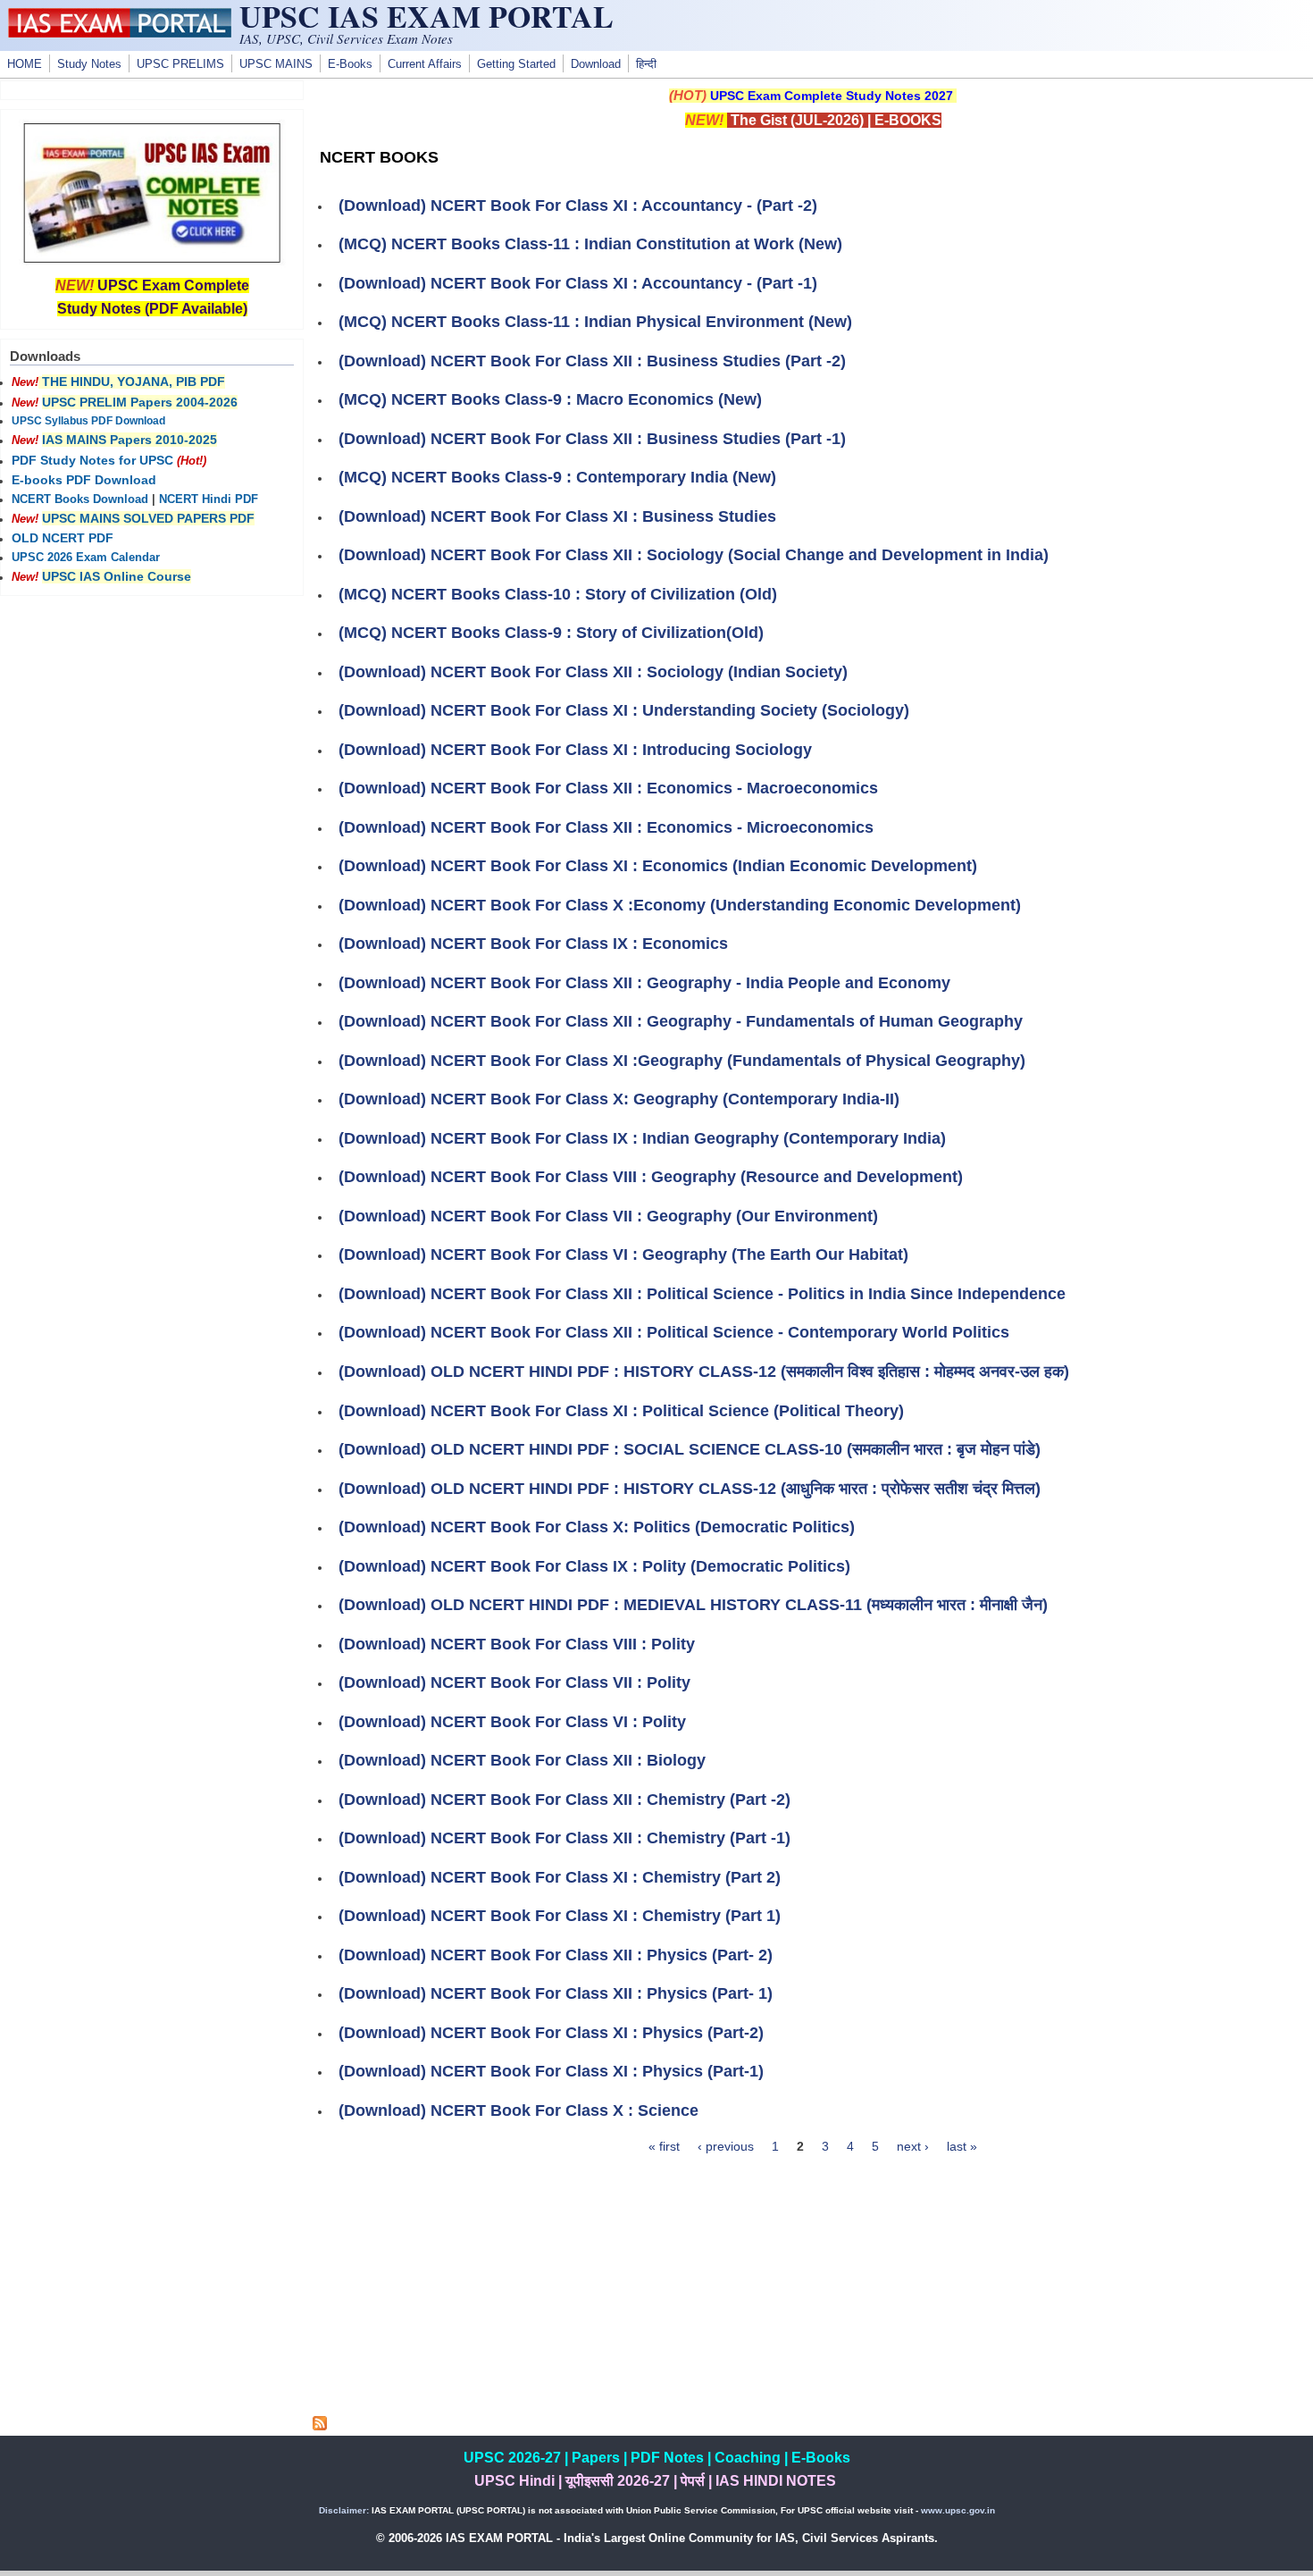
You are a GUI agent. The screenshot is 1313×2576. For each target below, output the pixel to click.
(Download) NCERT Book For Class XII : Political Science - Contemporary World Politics (674, 1332)
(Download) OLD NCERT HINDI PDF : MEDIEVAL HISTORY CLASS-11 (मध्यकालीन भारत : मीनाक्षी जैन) (693, 1605)
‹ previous (726, 2146)
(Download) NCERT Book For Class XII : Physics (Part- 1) (556, 1993)
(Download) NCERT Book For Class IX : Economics (533, 944)
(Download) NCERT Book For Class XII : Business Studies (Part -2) (592, 361)
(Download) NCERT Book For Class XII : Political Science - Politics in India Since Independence (702, 1294)
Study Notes (89, 64)
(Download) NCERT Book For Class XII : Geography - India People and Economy (644, 983)
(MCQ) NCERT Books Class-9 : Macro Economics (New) (550, 399)
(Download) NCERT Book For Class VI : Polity (512, 1722)
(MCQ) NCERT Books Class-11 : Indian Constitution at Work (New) (590, 244)
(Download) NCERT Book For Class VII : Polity (514, 1682)
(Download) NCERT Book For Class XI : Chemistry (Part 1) (560, 1916)
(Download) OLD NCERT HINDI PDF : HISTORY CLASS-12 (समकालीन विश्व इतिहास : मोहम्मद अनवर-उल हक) (704, 1372)
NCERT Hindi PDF (209, 499)
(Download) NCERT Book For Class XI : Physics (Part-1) (551, 2071)
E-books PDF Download (84, 480)
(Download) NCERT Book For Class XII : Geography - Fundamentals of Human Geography (681, 1021)
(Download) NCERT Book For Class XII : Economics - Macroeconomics (608, 788)
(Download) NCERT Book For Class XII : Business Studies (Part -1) (592, 439)
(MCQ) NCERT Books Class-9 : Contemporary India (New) (557, 477)
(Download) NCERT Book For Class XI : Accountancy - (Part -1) (578, 283)
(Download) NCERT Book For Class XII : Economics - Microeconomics (606, 827)
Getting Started (516, 64)
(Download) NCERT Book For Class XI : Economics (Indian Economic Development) (658, 866)
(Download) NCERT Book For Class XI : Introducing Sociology (575, 750)
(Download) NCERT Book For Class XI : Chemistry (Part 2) (560, 1877)
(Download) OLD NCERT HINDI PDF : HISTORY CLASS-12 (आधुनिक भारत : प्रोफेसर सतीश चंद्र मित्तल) (690, 1489)
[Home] (120, 33)
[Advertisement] (813, 2291)
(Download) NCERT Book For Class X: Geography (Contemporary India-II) (619, 1099)
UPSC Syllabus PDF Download (88, 421)
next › (913, 2146)
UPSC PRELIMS (180, 64)
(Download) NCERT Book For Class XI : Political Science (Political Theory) (621, 1411)
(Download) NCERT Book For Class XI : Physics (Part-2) (551, 2033)
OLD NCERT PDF (63, 538)
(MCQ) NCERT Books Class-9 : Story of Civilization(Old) (551, 633)
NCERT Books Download (80, 499)
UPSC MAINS (276, 64)
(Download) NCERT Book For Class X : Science (519, 2110)
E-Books (350, 64)
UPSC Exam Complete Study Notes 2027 (832, 96)
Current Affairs (425, 64)
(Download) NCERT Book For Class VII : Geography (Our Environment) (608, 1216)
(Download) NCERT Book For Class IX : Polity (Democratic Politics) (594, 1566)
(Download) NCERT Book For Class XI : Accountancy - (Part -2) (578, 206)
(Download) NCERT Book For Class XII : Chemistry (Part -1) (565, 1838)
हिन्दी (646, 64)
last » (962, 2146)
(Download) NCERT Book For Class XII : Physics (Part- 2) (556, 1955)
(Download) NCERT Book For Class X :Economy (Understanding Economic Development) (680, 905)
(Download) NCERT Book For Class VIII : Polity (517, 1644)
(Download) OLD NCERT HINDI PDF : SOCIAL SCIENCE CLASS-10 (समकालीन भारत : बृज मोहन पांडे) (690, 1449)
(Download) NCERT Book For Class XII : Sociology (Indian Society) (593, 672)
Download (596, 64)
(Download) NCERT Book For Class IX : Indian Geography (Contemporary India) (642, 1138)
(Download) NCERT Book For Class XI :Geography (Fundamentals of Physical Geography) (682, 1061)
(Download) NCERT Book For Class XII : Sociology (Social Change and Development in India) (694, 555)
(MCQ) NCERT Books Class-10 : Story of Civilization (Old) (558, 594)
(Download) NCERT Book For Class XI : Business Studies (557, 516)
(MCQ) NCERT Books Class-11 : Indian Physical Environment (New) (595, 322)
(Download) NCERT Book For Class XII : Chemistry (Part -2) (565, 1800)
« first (664, 2146)
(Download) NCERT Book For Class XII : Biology (522, 1760)
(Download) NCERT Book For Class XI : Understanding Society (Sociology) (624, 710)
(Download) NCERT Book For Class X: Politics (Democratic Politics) (597, 1527)
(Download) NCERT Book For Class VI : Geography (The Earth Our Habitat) (623, 1254)
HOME (25, 64)
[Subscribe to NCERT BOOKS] (320, 2426)
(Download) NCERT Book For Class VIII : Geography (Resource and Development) (651, 1177)
